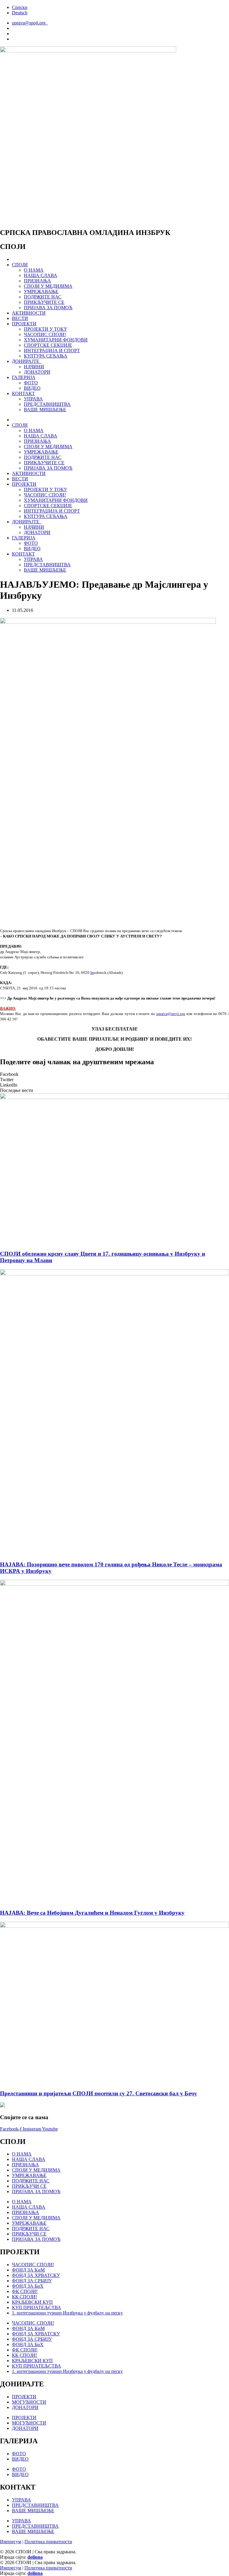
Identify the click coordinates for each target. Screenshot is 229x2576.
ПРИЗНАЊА (37, 281)
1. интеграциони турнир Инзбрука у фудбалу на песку (67, 2313)
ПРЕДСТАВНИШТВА (47, 404)
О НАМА (34, 270)
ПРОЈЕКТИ (24, 324)
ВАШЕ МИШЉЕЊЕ (45, 410)
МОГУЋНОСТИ (29, 2402)
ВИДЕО (32, 388)
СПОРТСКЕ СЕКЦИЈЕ (48, 345)
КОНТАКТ (23, 393)
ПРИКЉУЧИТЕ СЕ (44, 302)
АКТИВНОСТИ (29, 313)
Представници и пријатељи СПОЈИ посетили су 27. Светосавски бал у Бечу (99, 2093)
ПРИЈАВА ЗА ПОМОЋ (48, 308)
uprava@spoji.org (171, 1014)
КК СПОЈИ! (24, 2297)
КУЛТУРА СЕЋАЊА (46, 356)
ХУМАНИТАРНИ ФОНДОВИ (56, 340)
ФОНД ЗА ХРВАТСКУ (36, 2275)
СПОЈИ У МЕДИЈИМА (48, 286)
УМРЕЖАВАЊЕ (41, 291)
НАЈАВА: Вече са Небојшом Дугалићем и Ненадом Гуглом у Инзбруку (92, 1913)
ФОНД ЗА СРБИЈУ (32, 2281)
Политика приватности (48, 2542)
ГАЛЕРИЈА (24, 377)
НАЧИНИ (34, 367)
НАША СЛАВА (41, 275)
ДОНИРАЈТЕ (27, 361)
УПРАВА (33, 399)
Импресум (11, 2542)
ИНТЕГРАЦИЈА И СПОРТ (52, 351)
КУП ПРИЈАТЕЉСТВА (37, 2307)
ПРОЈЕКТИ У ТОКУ (45, 329)
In (92, 973)
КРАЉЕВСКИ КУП (32, 2302)
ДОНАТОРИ (37, 372)
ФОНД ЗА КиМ (28, 2270)
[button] (114, 1074)
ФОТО (31, 383)
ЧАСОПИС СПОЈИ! (45, 334)
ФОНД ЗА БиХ (28, 2286)
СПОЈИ (20, 265)
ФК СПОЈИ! (25, 2291)
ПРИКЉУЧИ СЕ (29, 2186)
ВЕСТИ (20, 318)
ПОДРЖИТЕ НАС (43, 297)
